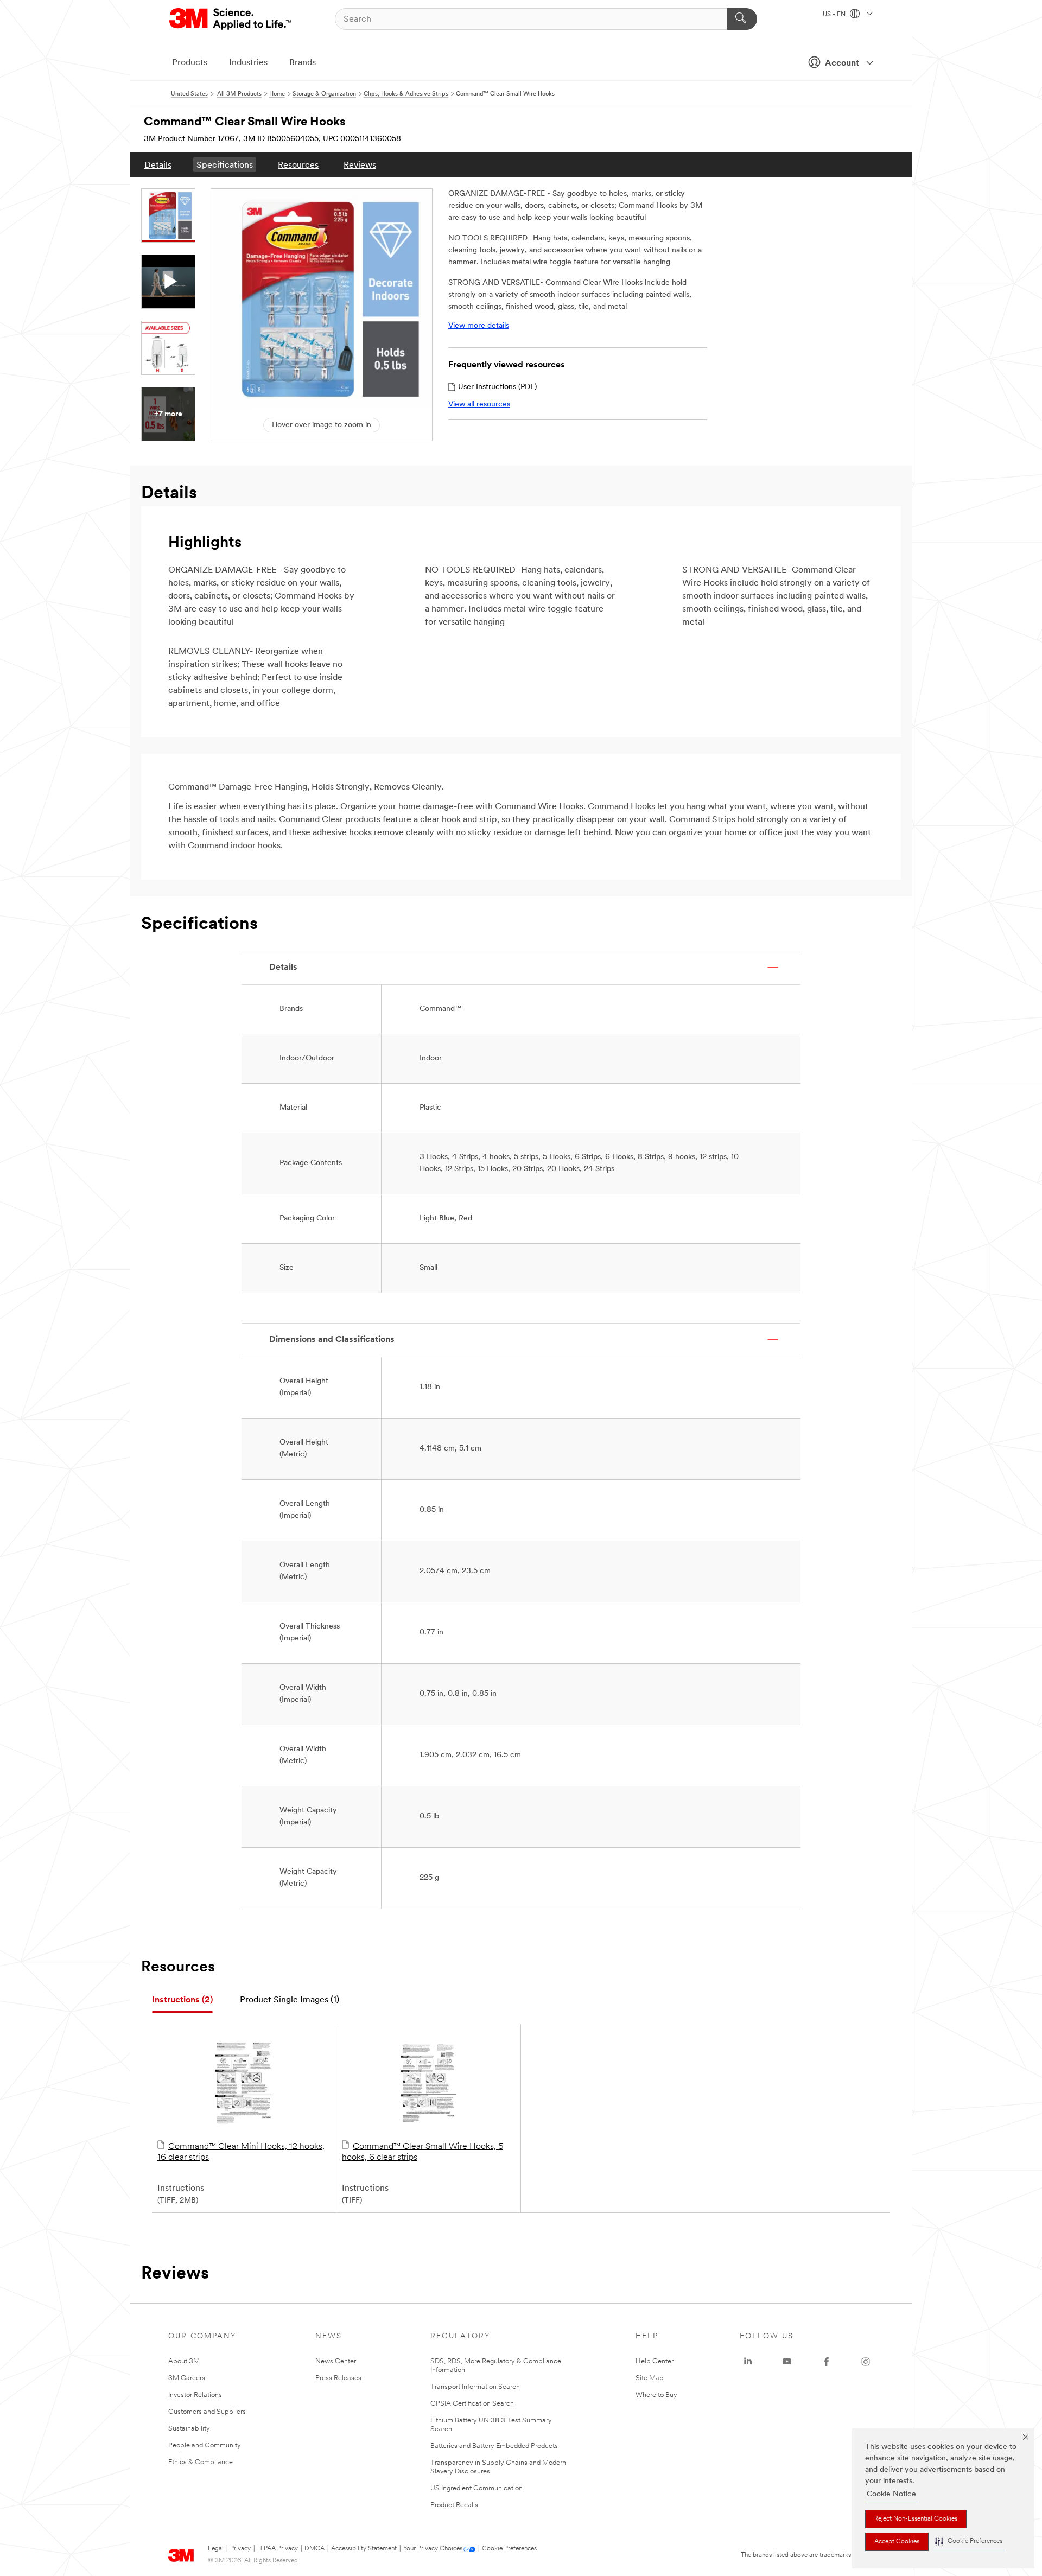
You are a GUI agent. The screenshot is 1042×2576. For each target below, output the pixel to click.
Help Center (655, 2361)
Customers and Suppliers (207, 2412)
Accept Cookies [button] (897, 2542)
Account (842, 63)
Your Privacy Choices (433, 2549)
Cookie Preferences (509, 2549)
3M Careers (187, 2378)
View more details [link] (479, 326)
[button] (969, 2542)
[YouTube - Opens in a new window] (787, 2362)
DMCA (314, 2549)
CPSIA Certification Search (472, 2404)
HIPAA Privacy (278, 2549)
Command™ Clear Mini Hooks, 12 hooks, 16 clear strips (241, 2152)
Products (190, 63)
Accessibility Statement (364, 2549)
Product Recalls (454, 2505)
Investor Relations (195, 2395)
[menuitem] (158, 165)
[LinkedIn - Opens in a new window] (748, 2362)
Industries (248, 63)
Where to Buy (656, 2395)
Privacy (240, 2549)
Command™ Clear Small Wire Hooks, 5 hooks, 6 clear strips (422, 2152)
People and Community (205, 2445)
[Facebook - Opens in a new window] (827, 2362)
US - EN (835, 15)
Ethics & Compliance (201, 2462)
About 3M (184, 2361)
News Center (336, 2361)
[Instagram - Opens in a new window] (866, 2362)
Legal (216, 2549)
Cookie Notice (891, 2494)
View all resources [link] (479, 405)
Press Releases (338, 2378)
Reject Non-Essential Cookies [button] (916, 2519)
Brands (303, 63)
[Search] (742, 19)
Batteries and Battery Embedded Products (494, 2446)
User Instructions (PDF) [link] (497, 387)
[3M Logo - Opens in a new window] (231, 19)
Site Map (650, 2378)
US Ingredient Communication (476, 2488)
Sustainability (189, 2429)
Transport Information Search (475, 2387)
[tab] (182, 2001)
